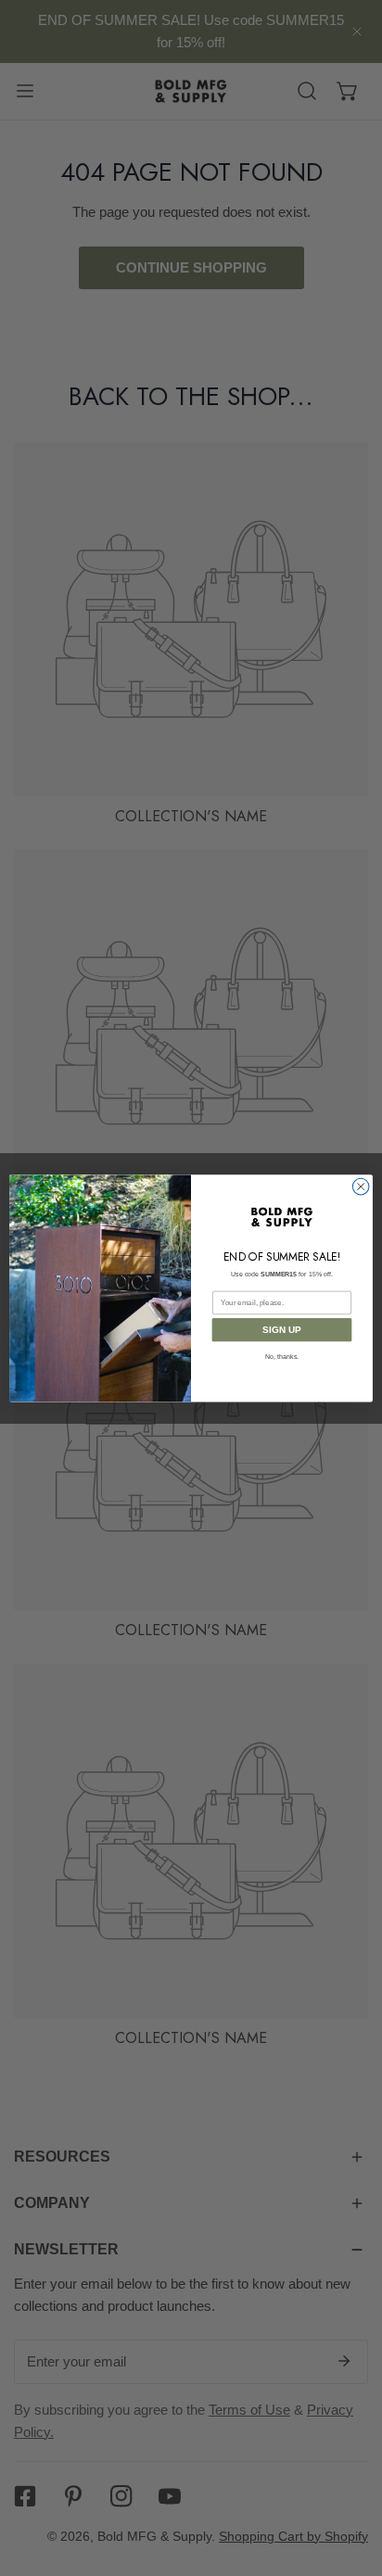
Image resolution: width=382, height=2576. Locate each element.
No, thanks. (282, 1357)
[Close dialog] (361, 1186)
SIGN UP (281, 1330)
